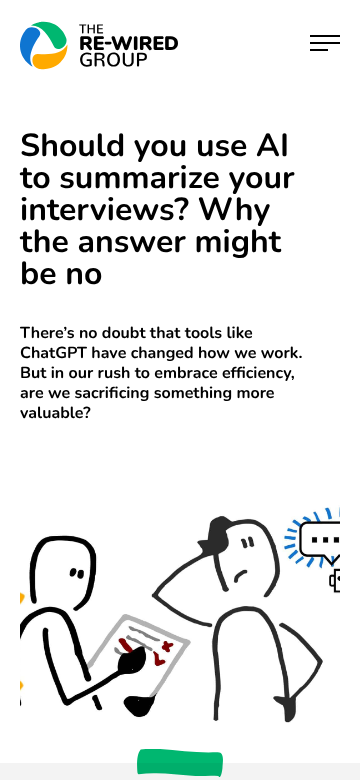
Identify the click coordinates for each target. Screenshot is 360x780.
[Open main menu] (325, 45)
